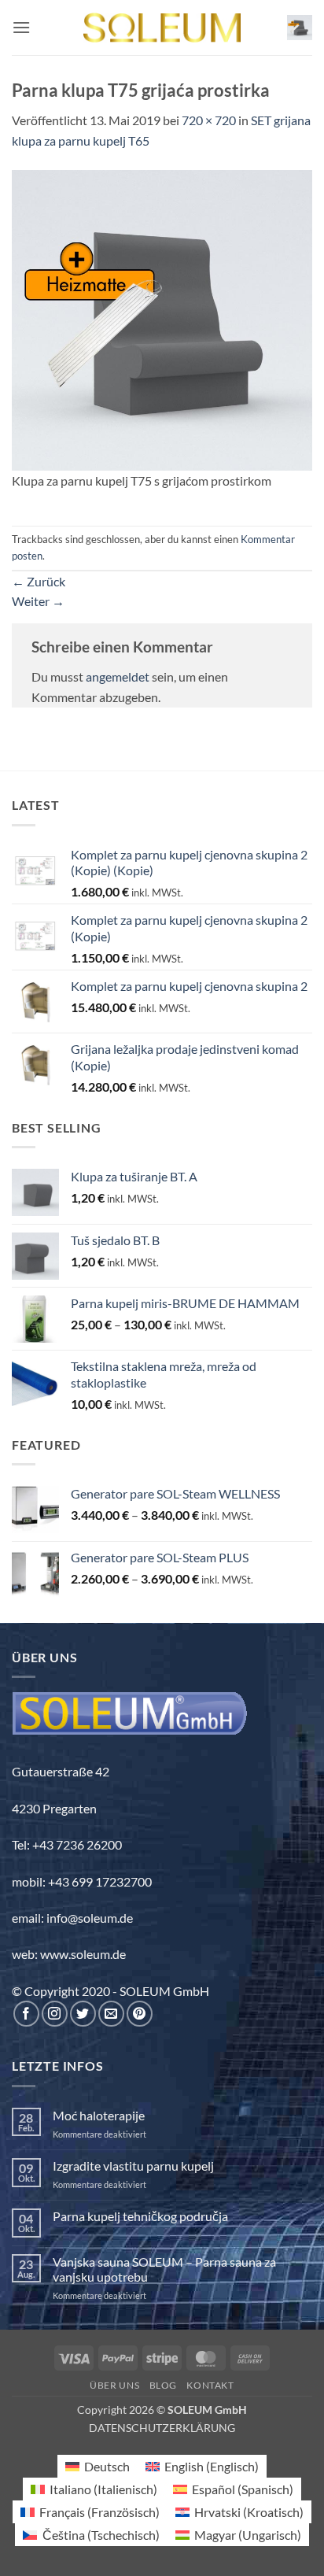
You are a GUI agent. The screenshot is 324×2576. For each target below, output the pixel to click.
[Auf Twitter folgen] (83, 2014)
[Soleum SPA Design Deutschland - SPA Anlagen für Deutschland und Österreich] (162, 28)
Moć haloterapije (99, 2115)
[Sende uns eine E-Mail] (111, 2014)
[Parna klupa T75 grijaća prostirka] (162, 318)
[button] (21, 27)
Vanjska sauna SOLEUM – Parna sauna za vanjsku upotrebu (164, 2269)
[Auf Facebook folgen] (26, 2014)
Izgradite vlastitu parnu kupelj (133, 2166)
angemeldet (118, 676)
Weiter (38, 601)
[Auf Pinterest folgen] (140, 2014)
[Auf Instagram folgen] (55, 2014)
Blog (163, 2385)
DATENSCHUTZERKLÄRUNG (162, 2428)
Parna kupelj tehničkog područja (140, 2216)
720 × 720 (209, 120)
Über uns (114, 2385)
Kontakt (210, 2385)
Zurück (39, 581)
